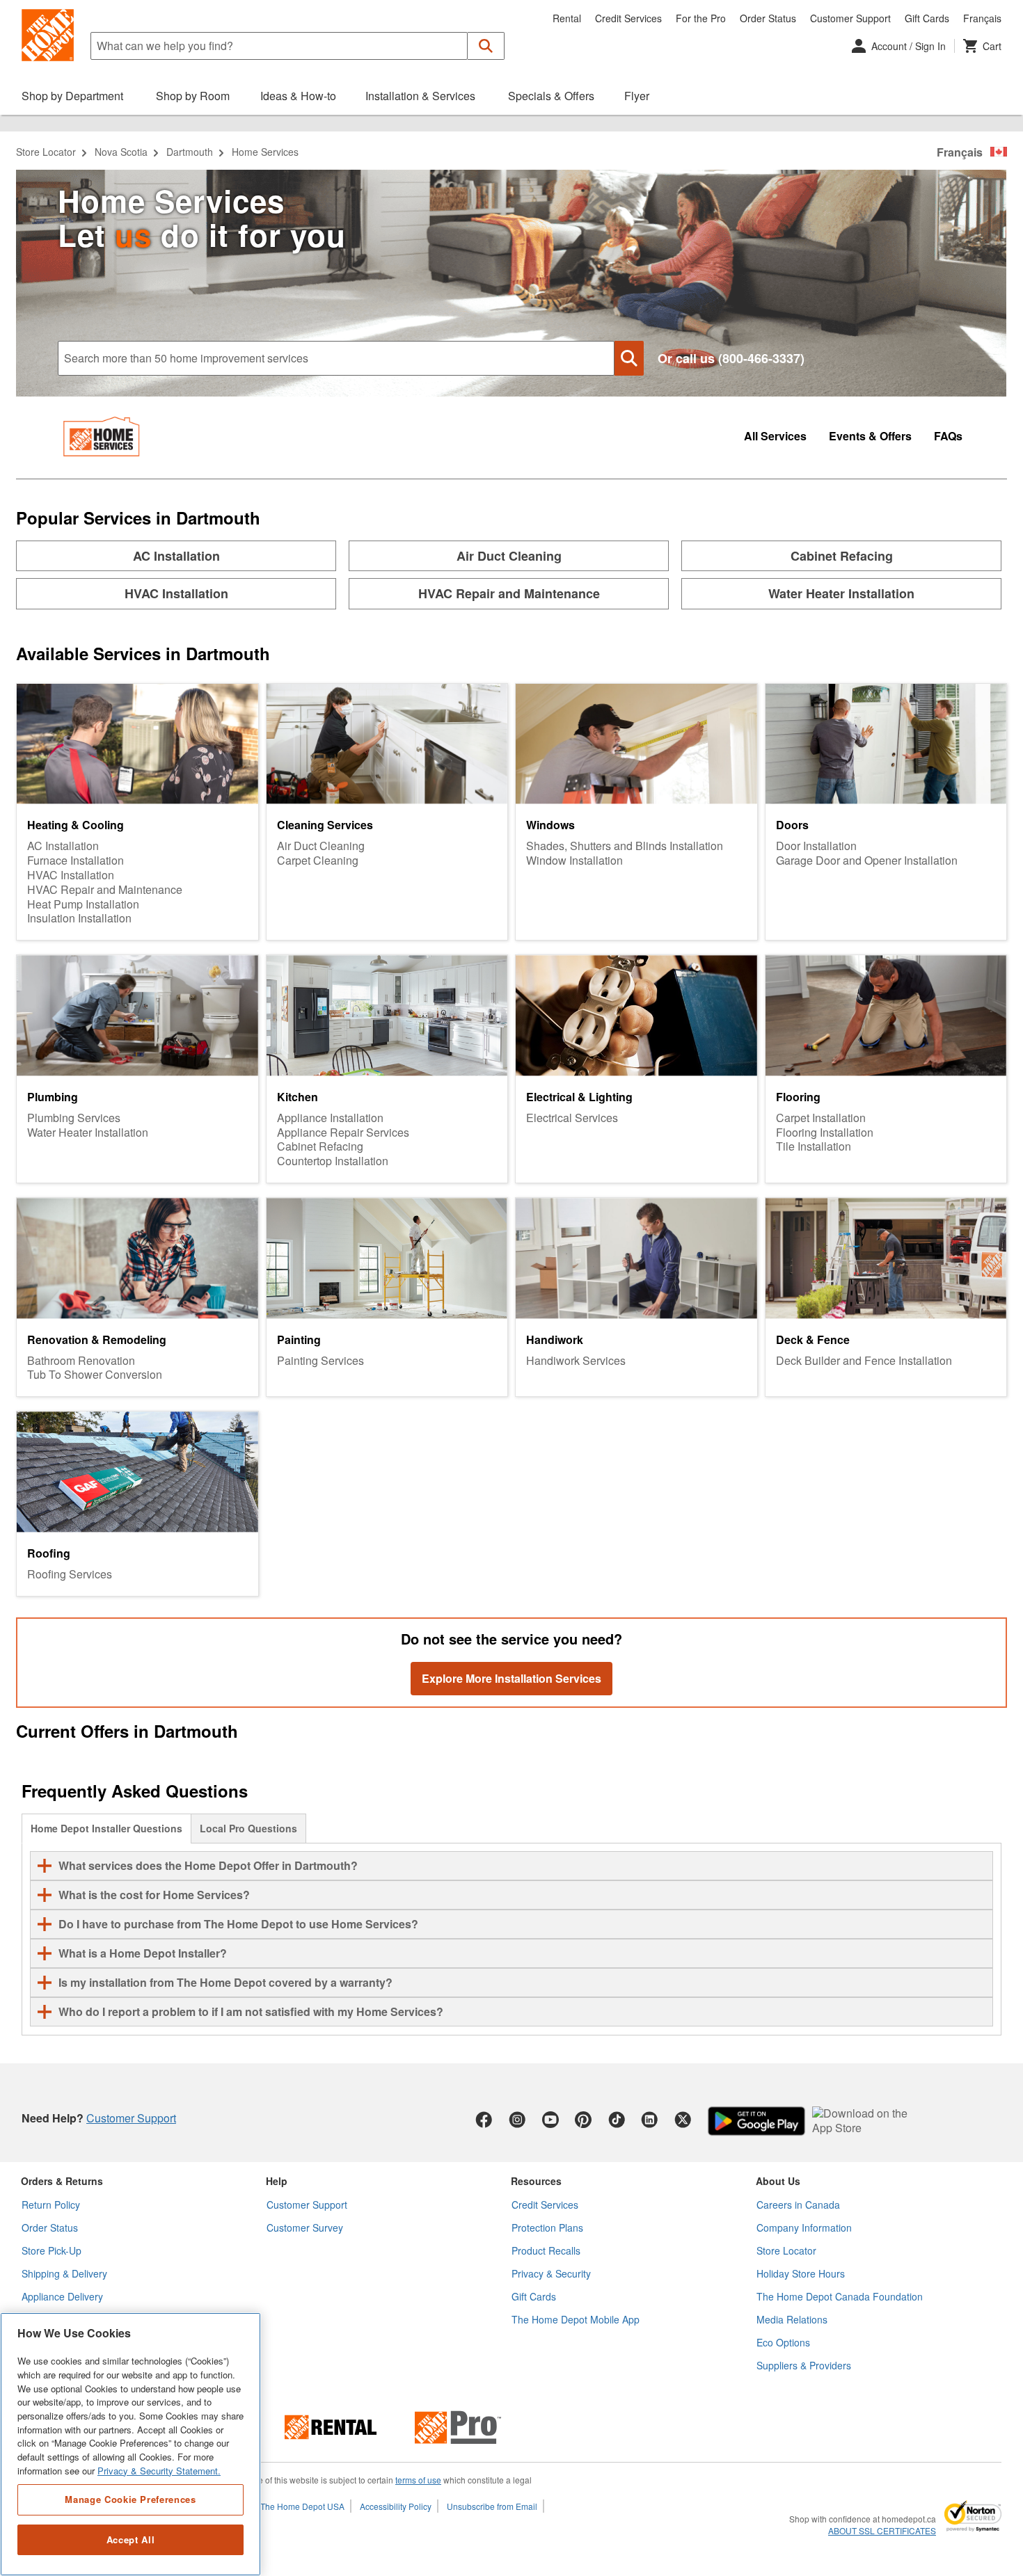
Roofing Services (70, 1575)
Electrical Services (572, 1118)
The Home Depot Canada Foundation (840, 2296)
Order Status (768, 18)
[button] (486, 46)
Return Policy (51, 2205)
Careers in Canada (798, 2205)
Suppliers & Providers (804, 2365)
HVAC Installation (71, 875)
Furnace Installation (76, 861)
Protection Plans (547, 2227)
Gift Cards (927, 18)
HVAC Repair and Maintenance (105, 890)
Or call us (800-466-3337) (731, 359)
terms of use (418, 2480)
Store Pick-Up (51, 2250)
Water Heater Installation (88, 1133)
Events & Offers (870, 437)
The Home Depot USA (302, 2506)
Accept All (131, 2539)
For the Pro (701, 18)
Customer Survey (305, 2227)
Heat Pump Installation (83, 905)
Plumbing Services (74, 1118)
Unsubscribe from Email (492, 2506)
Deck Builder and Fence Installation (864, 1361)
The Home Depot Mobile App (576, 2319)
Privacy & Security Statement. (159, 2471)
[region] (130, 2444)
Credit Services (628, 18)
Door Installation (816, 846)
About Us (778, 2181)
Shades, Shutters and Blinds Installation (625, 846)
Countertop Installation (333, 1161)
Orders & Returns (62, 2181)
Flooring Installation (825, 1133)
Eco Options (783, 2342)
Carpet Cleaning (318, 861)
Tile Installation (814, 1147)
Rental (567, 18)
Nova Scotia (121, 152)
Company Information (804, 2227)
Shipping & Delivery (64, 2273)
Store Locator (46, 152)
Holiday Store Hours (801, 2273)
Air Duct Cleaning (321, 846)
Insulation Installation (79, 919)
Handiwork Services (576, 1361)
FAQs (948, 437)
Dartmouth (190, 152)
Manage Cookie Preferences (130, 2499)
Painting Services (320, 1361)
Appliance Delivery (62, 2296)
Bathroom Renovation (81, 1361)
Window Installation (574, 861)
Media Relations (792, 2319)
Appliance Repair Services (343, 1133)
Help (277, 2181)
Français (982, 18)
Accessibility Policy (396, 2506)
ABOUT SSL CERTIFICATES (882, 2531)
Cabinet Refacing (320, 1147)
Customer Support (850, 18)
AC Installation (63, 846)
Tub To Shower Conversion (95, 1375)
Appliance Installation (330, 1118)
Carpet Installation (821, 1118)
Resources (536, 2181)
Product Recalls (546, 2250)
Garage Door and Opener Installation (867, 861)
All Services (775, 437)
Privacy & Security (551, 2273)
